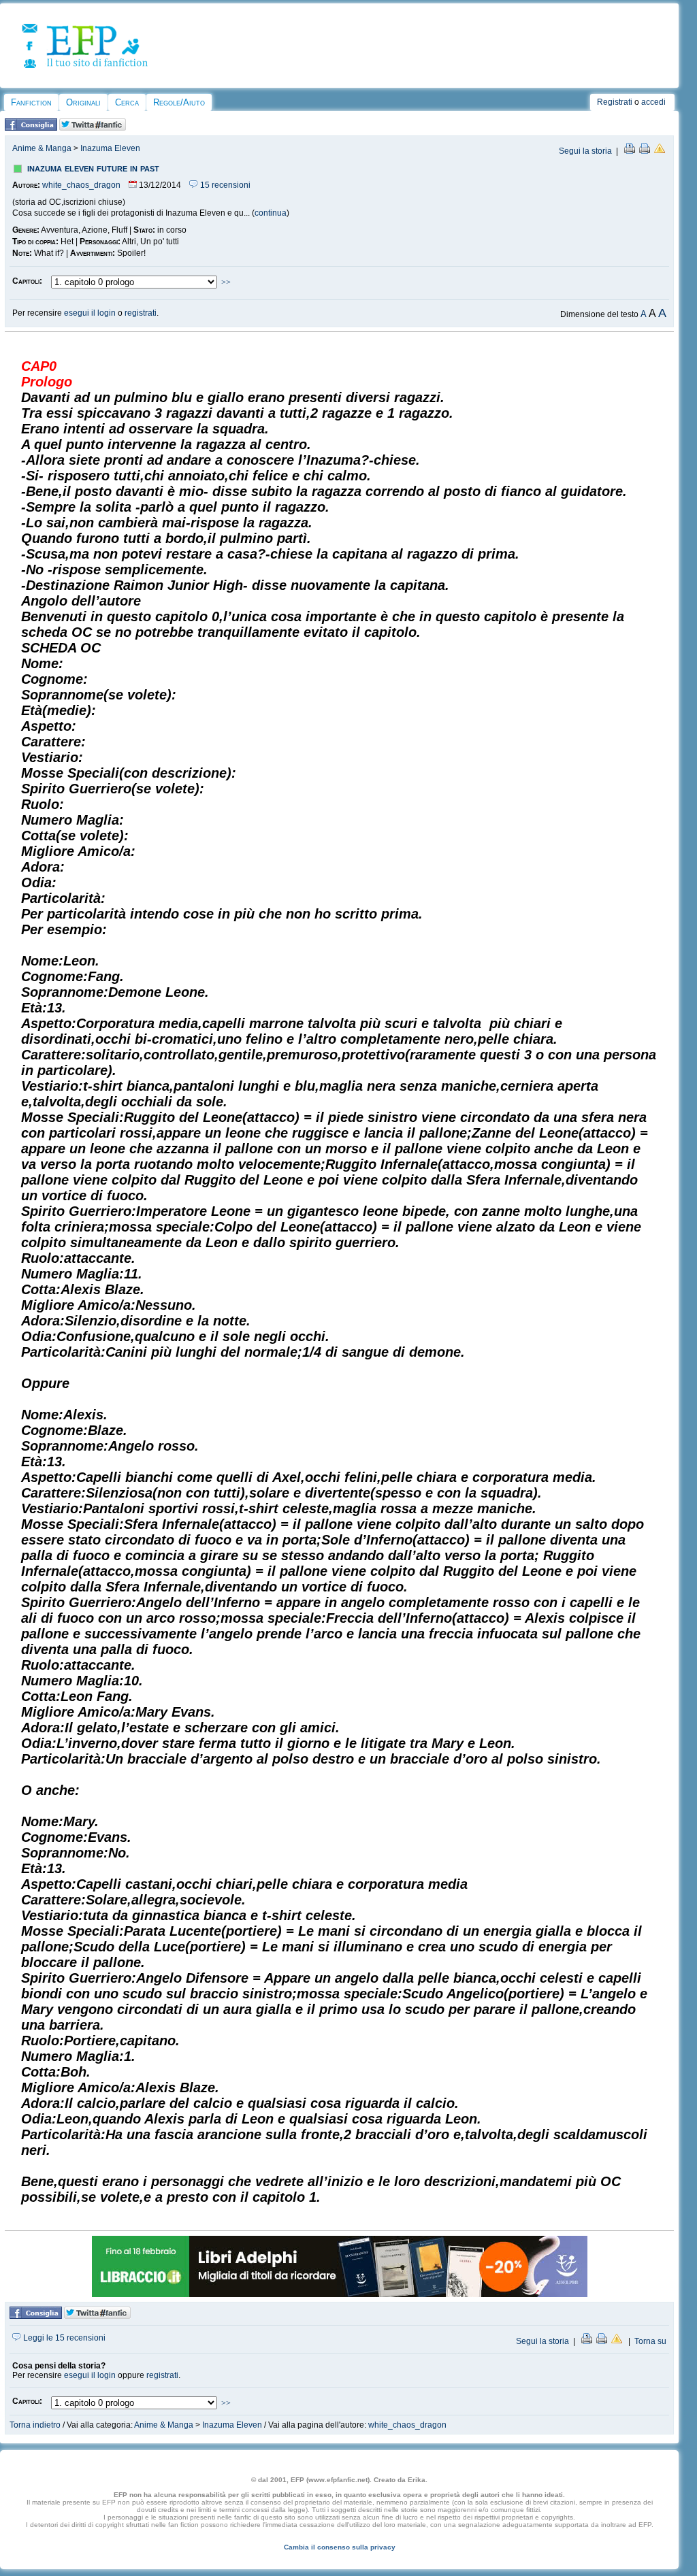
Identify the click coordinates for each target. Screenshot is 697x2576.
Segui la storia (585, 151)
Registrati (615, 102)
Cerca (127, 102)
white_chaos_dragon (81, 185)
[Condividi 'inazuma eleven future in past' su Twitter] (93, 128)
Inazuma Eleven (110, 148)
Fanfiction (31, 102)
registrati (141, 313)
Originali (83, 102)
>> (226, 282)
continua (271, 213)
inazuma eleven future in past (93, 168)
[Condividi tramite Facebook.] (31, 128)
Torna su (650, 2341)
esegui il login (90, 313)
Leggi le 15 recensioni (63, 2338)
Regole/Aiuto (179, 102)
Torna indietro (35, 2425)
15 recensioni (224, 185)
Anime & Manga (42, 148)
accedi (653, 102)
